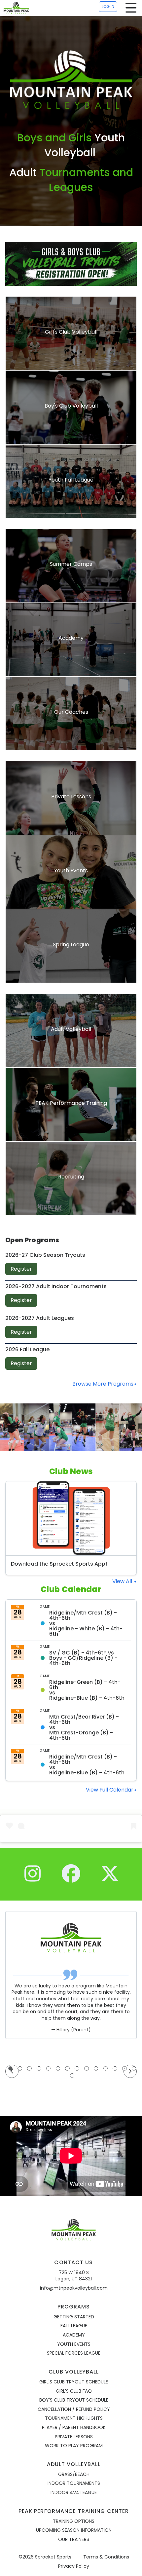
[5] (49, 2068)
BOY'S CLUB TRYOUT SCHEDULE (74, 2400)
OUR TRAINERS (74, 2540)
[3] (29, 2068)
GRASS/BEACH (74, 2474)
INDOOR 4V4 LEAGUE (74, 2493)
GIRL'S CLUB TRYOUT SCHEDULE (74, 2382)
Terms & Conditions (106, 2557)
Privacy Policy (74, 2566)
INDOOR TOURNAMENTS (74, 2483)
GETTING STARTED (74, 2317)
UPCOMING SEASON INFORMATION (74, 2530)
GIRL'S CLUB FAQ (74, 2391)
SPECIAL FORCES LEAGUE (74, 2353)
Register (21, 1269)
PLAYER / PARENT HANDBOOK (74, 2428)
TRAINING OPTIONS (74, 2521)
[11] (106, 2068)
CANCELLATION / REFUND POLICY (74, 2409)
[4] (39, 2068)
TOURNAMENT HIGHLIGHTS (74, 2418)
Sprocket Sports (53, 2557)
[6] (58, 2068)
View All (123, 1581)
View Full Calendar (110, 1790)
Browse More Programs (103, 1384)
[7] (67, 2068)
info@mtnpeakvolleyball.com (74, 2288)
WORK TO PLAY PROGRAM (74, 2446)
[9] (87, 2068)
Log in (108, 6)
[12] (115, 2068)
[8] (77, 2068)
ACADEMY (74, 2335)
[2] (20, 2068)
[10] (96, 2068)
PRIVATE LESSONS (74, 2437)
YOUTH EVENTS (74, 2344)
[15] (72, 2076)
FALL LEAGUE (74, 2326)
